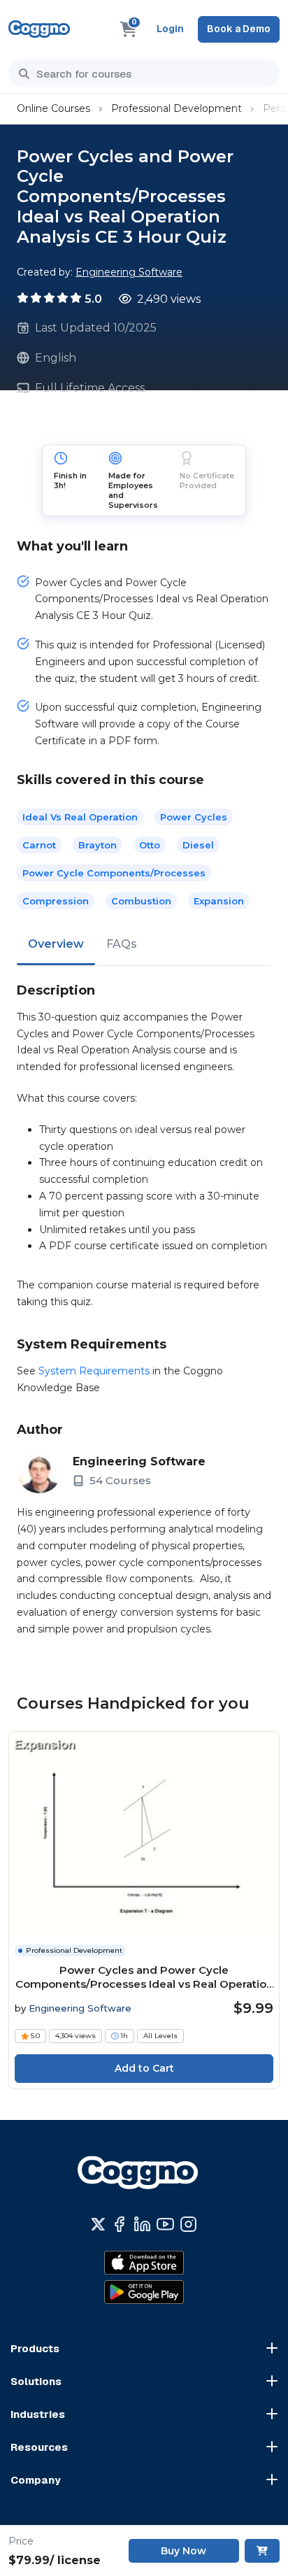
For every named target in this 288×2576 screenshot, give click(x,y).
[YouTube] (165, 2224)
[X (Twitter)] (98, 2224)
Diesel (198, 845)
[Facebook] (119, 2224)
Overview (56, 944)
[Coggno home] (39, 29)
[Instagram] (188, 2224)
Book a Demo (239, 29)
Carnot (39, 845)
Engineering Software (129, 272)
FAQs (122, 944)
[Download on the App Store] (144, 2263)
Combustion (141, 901)
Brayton (98, 845)
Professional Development (177, 108)
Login (170, 29)
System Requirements (94, 1371)
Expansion (219, 901)
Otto (150, 845)
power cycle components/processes (114, 873)
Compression (56, 901)
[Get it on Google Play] (144, 2292)
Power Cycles (194, 817)
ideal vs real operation (80, 817)
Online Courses (53, 108)
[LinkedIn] (142, 2224)
